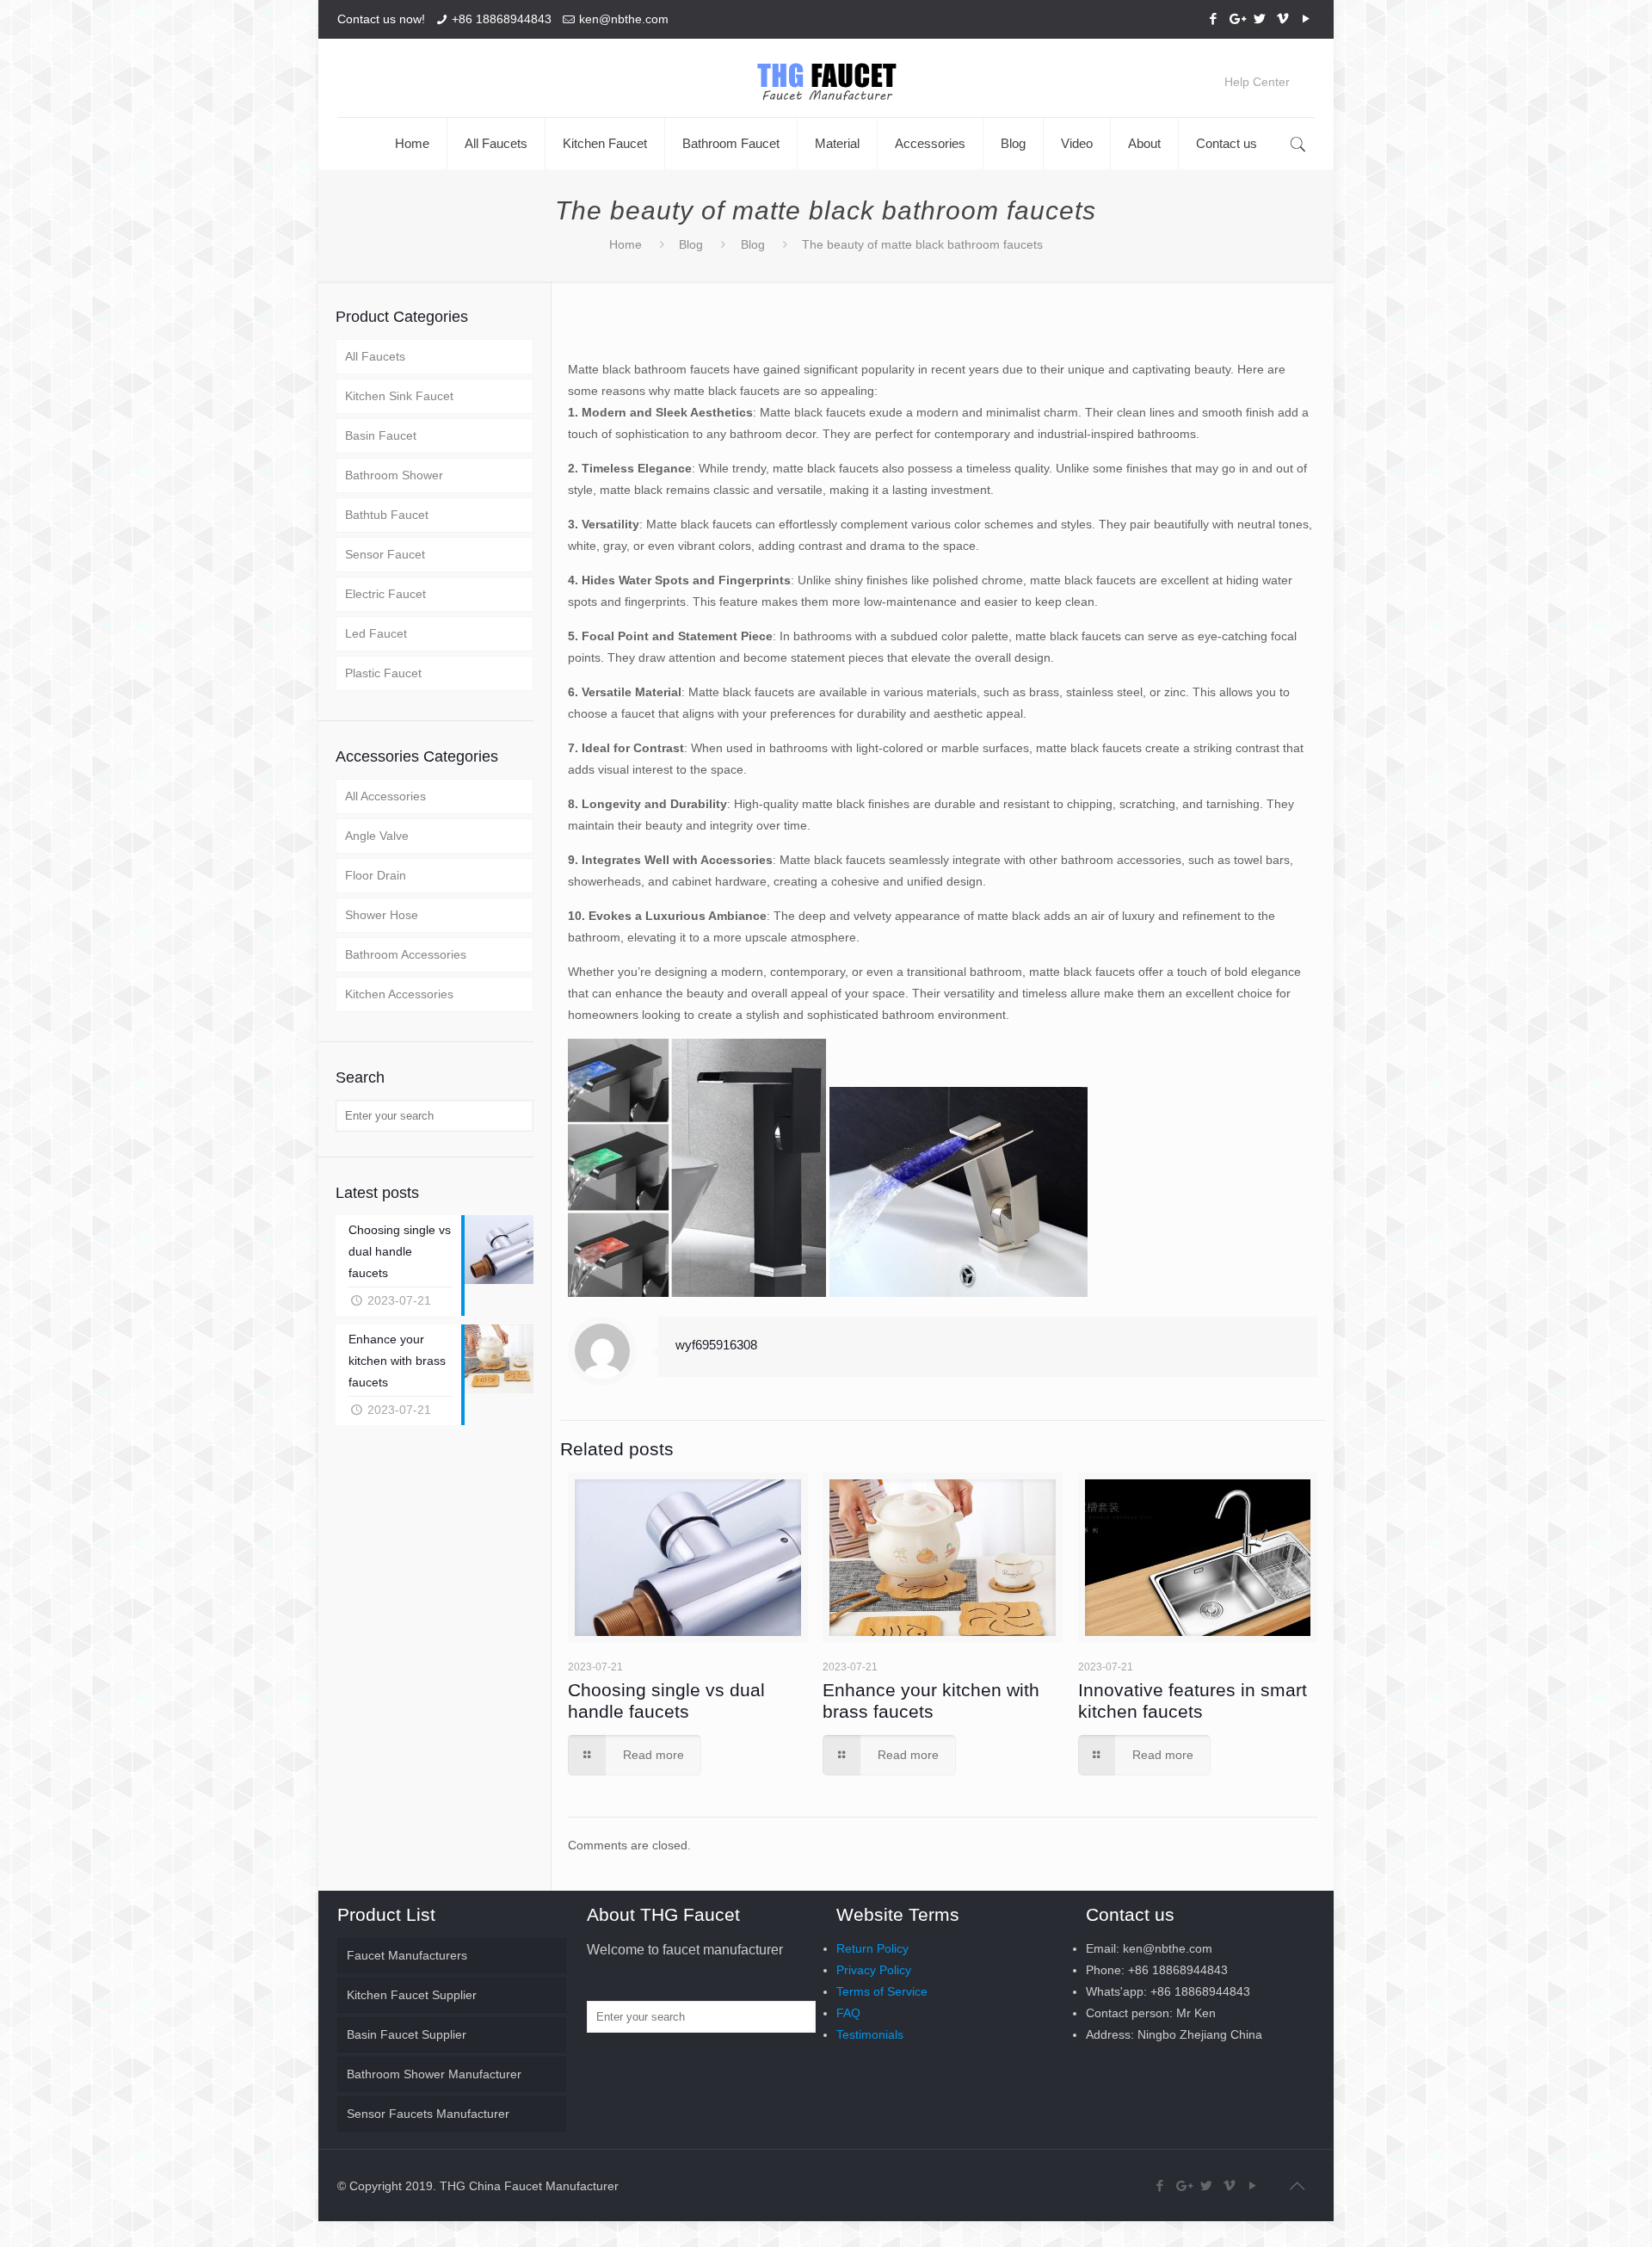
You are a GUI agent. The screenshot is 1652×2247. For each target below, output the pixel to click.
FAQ (848, 2013)
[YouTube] (1306, 19)
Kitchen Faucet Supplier (412, 1995)
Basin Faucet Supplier (407, 2034)
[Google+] (1236, 19)
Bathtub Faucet (387, 515)
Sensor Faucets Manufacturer (428, 2114)
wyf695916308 (716, 1345)
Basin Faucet (381, 435)
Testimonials (870, 2034)
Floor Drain (376, 875)
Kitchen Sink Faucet (399, 396)
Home (626, 244)
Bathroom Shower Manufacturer (434, 2074)
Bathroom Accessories (406, 954)
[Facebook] (1213, 19)
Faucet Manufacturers (407, 1955)
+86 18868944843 (502, 19)
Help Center (1257, 82)
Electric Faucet (385, 594)
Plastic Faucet (383, 673)
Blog (691, 244)
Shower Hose (382, 915)
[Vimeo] (1282, 19)
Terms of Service (882, 1991)
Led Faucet (376, 633)
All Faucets (375, 356)
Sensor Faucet (385, 554)
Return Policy (872, 1948)
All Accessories (385, 796)
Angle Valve (377, 836)
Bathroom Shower (394, 475)
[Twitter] (1259, 19)
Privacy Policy (874, 1970)
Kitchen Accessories (399, 994)
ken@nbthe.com (624, 19)
